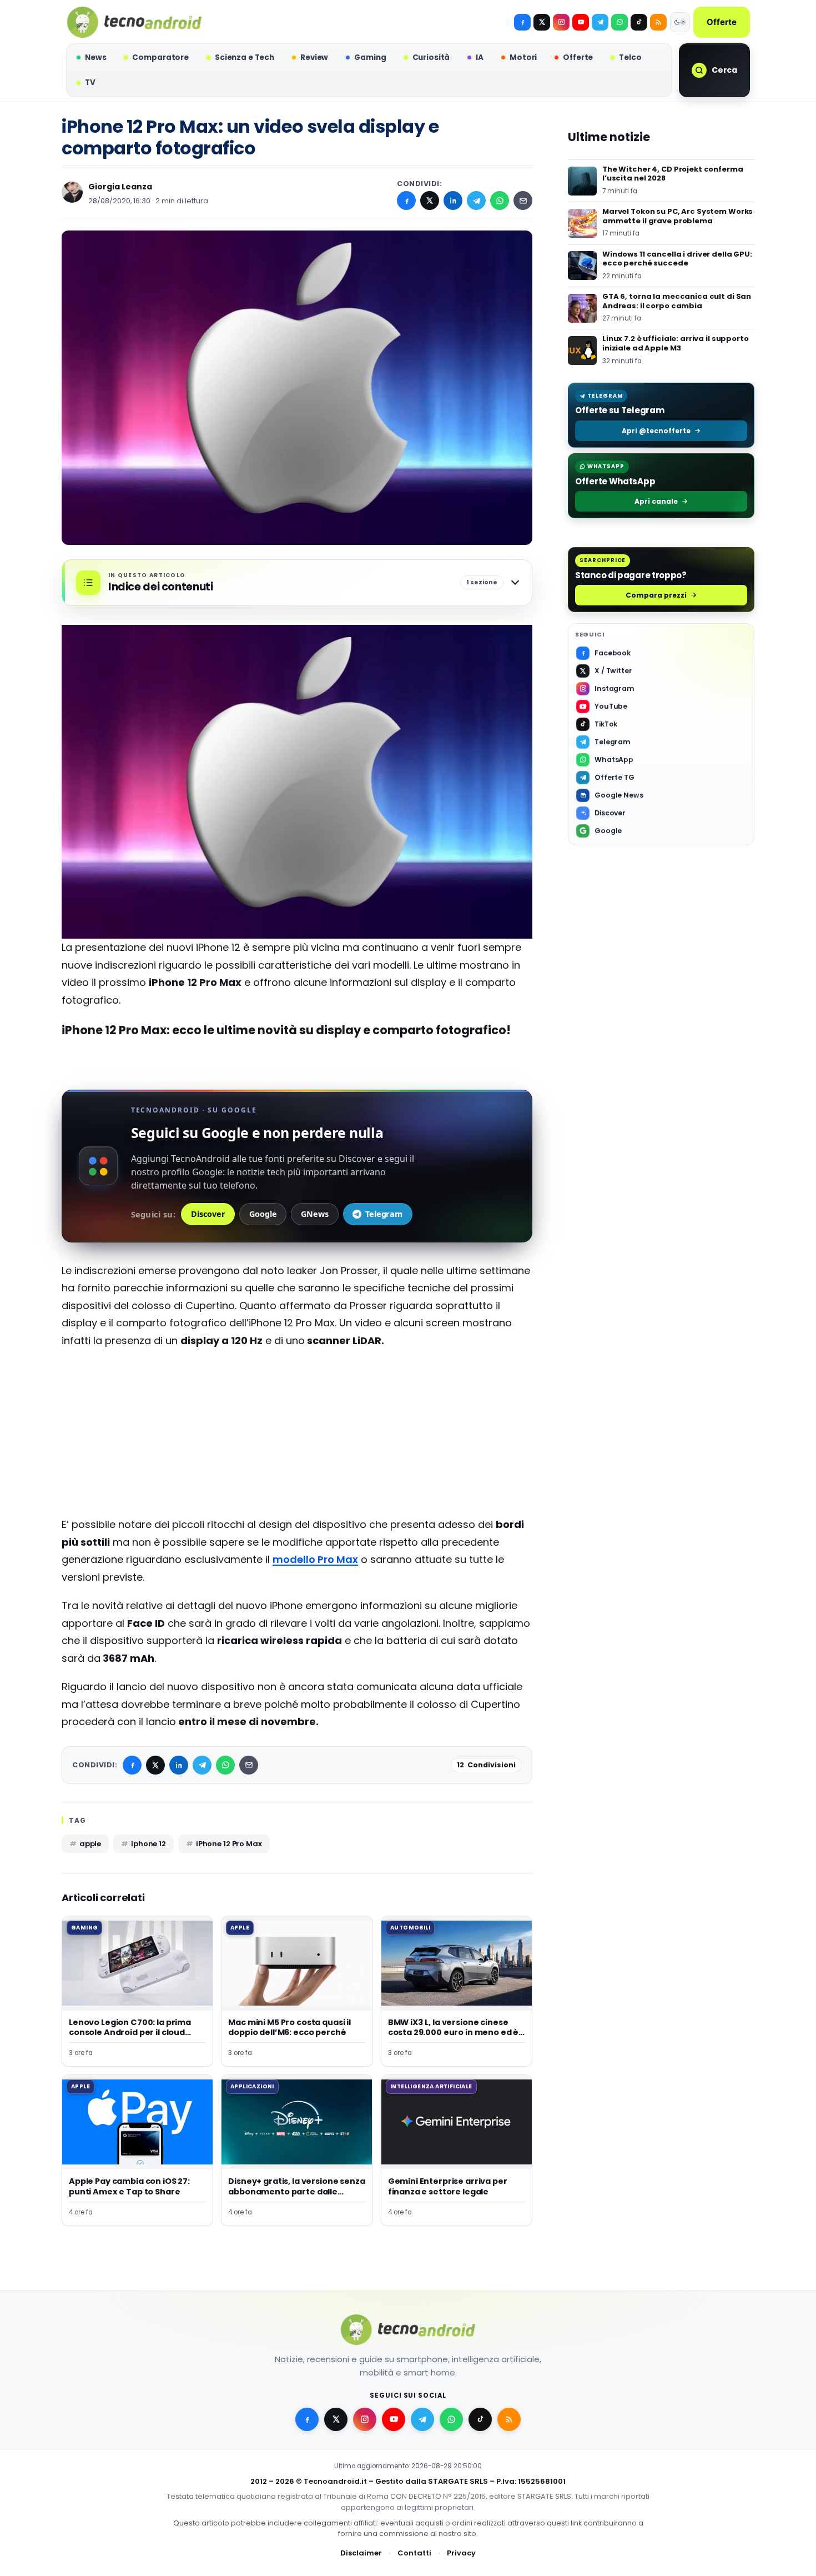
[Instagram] (561, 22)
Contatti (414, 2553)
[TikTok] (639, 22)
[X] (542, 22)
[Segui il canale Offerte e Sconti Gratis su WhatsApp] (619, 22)
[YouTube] (581, 22)
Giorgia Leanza (120, 187)
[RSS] (658, 22)
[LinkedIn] (453, 201)
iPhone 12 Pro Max (229, 1844)
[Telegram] (600, 22)
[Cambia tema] (680, 22)
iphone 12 (148, 1844)
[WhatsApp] (500, 201)
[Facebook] (522, 22)
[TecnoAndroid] (134, 22)
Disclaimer (361, 2553)
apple (90, 1844)
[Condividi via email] (523, 201)
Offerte (722, 22)
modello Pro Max (315, 1559)
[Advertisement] (297, 1438)
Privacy (461, 2553)
